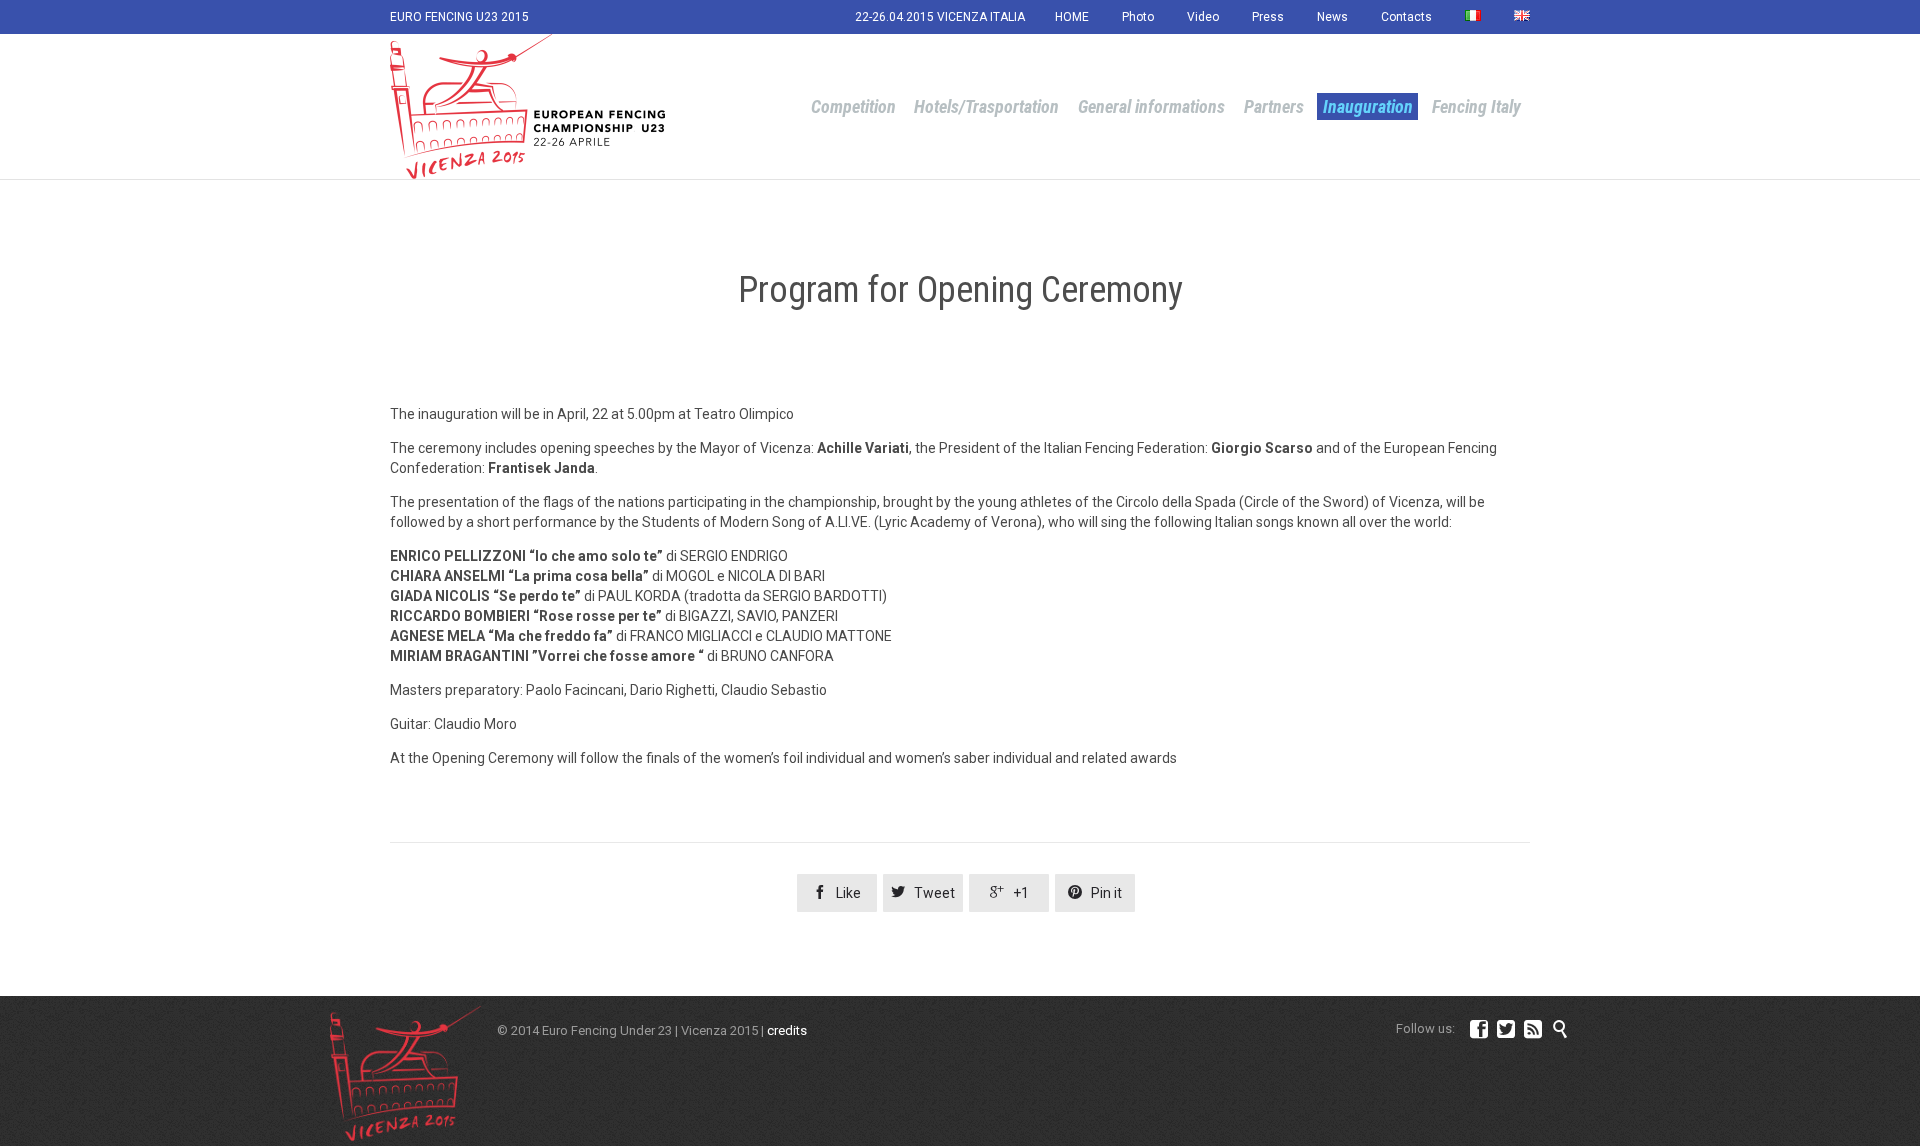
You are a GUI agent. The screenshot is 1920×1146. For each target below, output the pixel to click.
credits (787, 1030)
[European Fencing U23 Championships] (527, 106)
